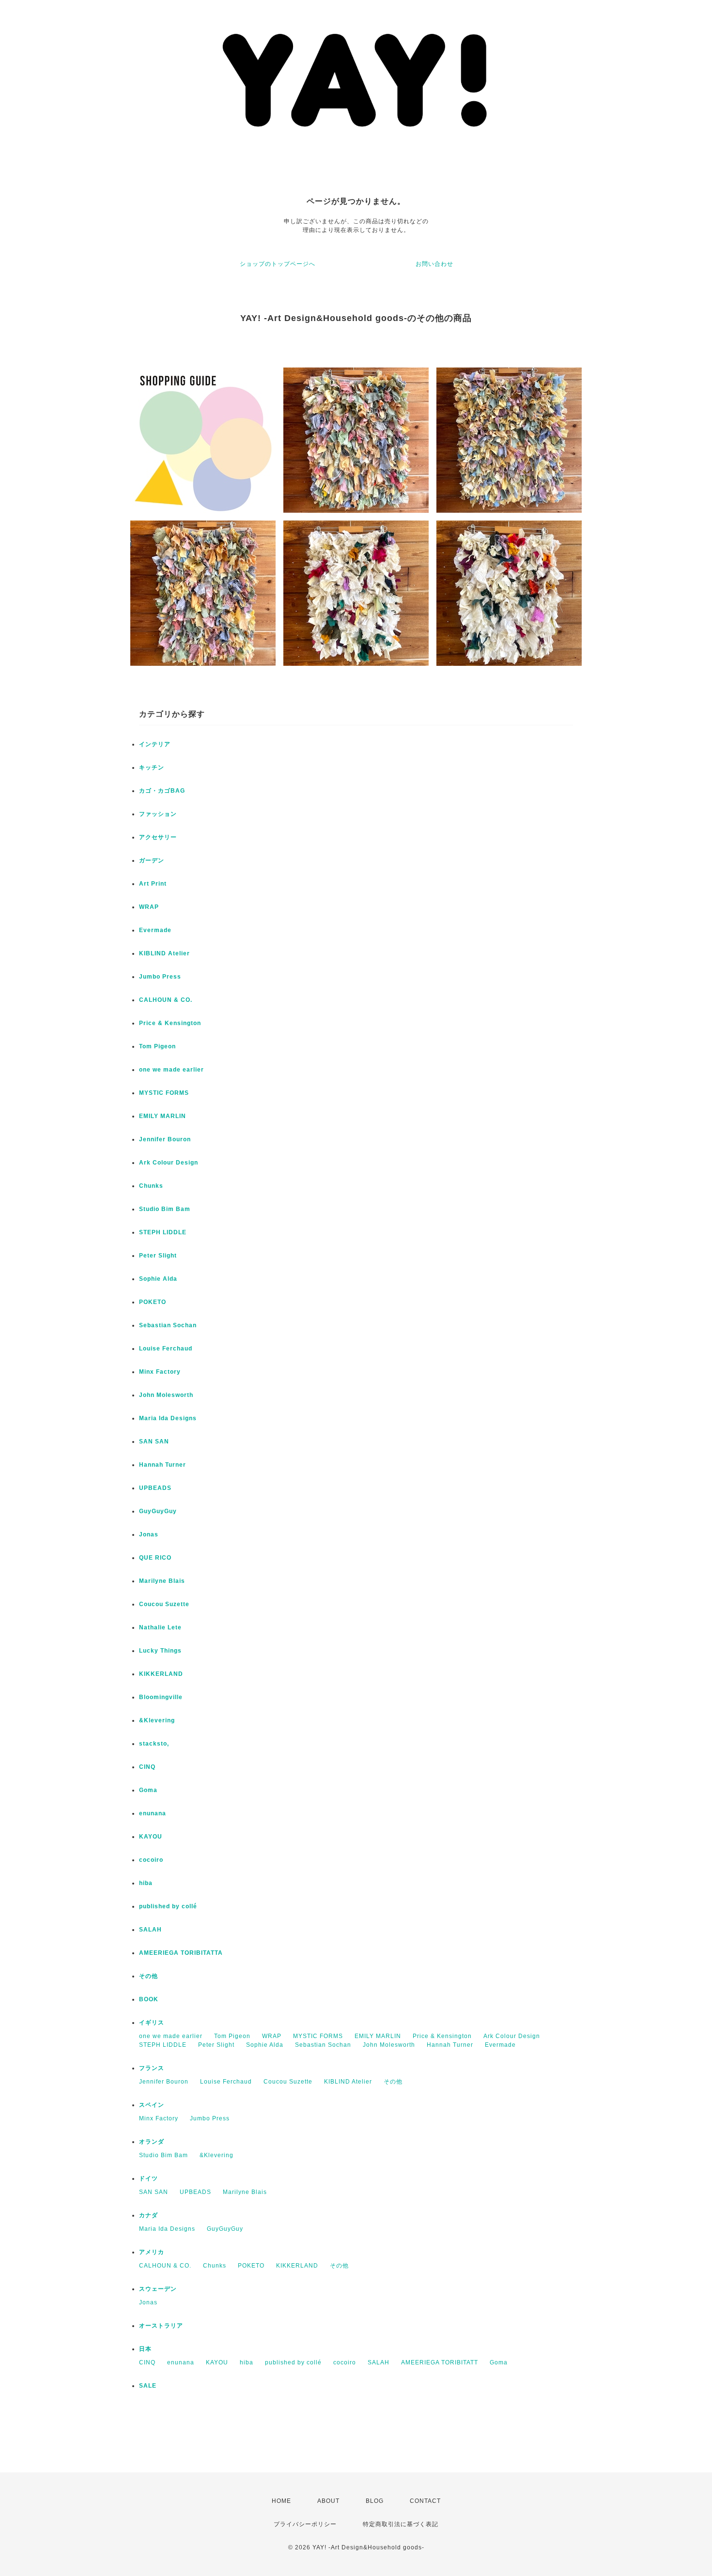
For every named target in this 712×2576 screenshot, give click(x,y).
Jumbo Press (160, 977)
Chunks (151, 1186)
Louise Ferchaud (166, 1349)
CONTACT (425, 2501)
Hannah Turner (163, 1465)
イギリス (152, 2023)
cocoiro (151, 1860)
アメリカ (152, 2252)
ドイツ (148, 2178)
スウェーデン (158, 2289)
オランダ (152, 2142)
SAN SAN (154, 1441)
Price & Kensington (170, 1023)
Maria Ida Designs (168, 1418)
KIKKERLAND (161, 1674)
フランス (152, 2068)
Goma (148, 1790)
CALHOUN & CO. (166, 1000)
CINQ (147, 1767)
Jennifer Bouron (165, 1139)
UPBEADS (155, 1488)
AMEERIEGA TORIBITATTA (181, 1953)
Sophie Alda (158, 1279)
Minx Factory (160, 1372)
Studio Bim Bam (165, 1209)
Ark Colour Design (169, 1163)
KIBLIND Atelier (164, 953)
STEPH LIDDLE (163, 1232)
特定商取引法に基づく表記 (401, 2524)
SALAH (150, 1930)
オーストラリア (161, 2326)
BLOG (375, 2501)
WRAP (149, 907)
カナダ (148, 2215)
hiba (146, 1883)
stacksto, (154, 1744)
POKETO (153, 1302)
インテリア (155, 744)
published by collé (168, 1906)
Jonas (149, 1534)
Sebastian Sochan (168, 1325)
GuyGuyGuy (158, 1511)
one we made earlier (171, 1070)
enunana (153, 1813)
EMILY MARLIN (163, 1116)
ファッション (158, 814)
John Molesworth (166, 1395)
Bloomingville (161, 1697)
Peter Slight (158, 1256)
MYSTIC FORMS (164, 1093)
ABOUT (328, 2501)
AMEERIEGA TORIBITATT (440, 2362)
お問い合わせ (434, 264)
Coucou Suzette (164, 1604)
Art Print (153, 884)
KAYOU (151, 1837)
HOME (281, 2501)
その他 (148, 1976)
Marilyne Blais (162, 1581)
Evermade (155, 930)
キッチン (152, 767)
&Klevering (157, 1720)
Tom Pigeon (157, 1046)
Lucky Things (160, 1651)
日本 (145, 2349)
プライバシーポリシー (305, 2524)
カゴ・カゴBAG (162, 791)
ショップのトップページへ (278, 264)
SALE (148, 2386)
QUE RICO (155, 1558)
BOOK (149, 1999)
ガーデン (152, 860)
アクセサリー (158, 837)
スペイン (152, 2105)
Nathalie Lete (160, 1627)
